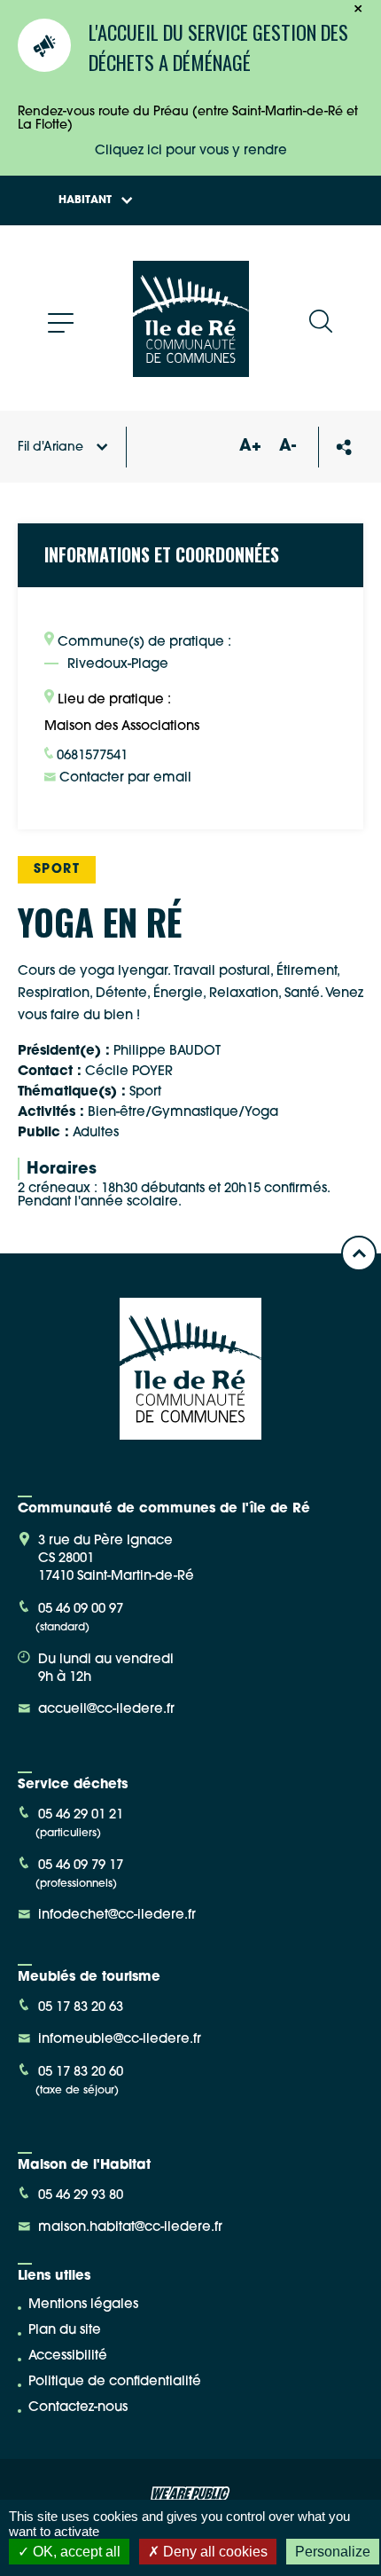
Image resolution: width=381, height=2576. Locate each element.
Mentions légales (83, 2305)
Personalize (333, 2552)
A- (288, 447)
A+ (250, 447)
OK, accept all (75, 2552)
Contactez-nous (78, 2408)
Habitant (85, 200)
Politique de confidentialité (115, 2382)
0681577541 (90, 756)
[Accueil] (191, 370)
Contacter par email (124, 778)
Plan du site (65, 2331)
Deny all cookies (214, 2552)
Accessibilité (68, 2356)
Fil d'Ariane (51, 448)
